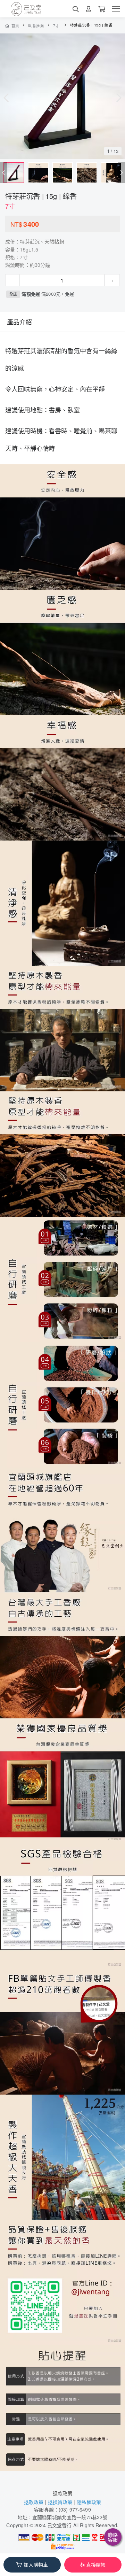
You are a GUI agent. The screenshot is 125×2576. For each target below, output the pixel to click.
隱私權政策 (89, 2502)
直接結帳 (96, 2565)
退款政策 (63, 2493)
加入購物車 (36, 2565)
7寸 (56, 26)
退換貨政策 (60, 2502)
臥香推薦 (36, 26)
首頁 (15, 26)
